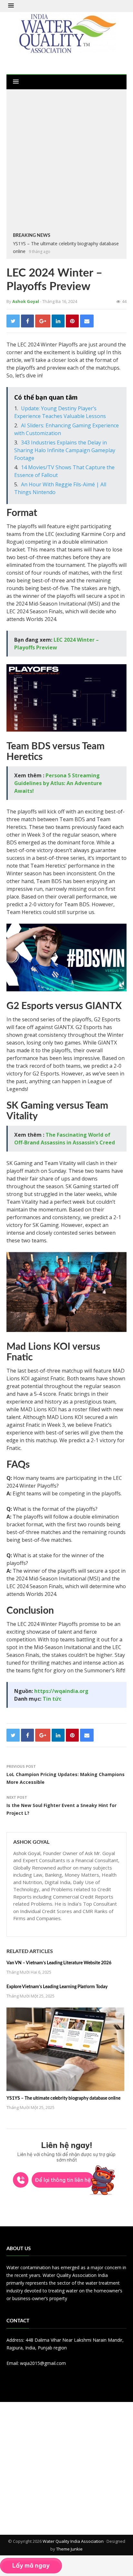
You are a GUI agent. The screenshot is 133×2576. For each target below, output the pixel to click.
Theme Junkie (69, 2549)
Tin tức (52, 1699)
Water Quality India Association (73, 2541)
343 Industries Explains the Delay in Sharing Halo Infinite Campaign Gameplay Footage (65, 450)
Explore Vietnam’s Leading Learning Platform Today (57, 1987)
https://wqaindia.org (61, 1691)
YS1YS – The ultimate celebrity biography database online (63, 2098)
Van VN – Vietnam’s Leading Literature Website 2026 (59, 1963)
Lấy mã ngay (31, 2566)
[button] (11, 6)
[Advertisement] (66, 162)
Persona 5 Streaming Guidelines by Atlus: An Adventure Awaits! (58, 783)
